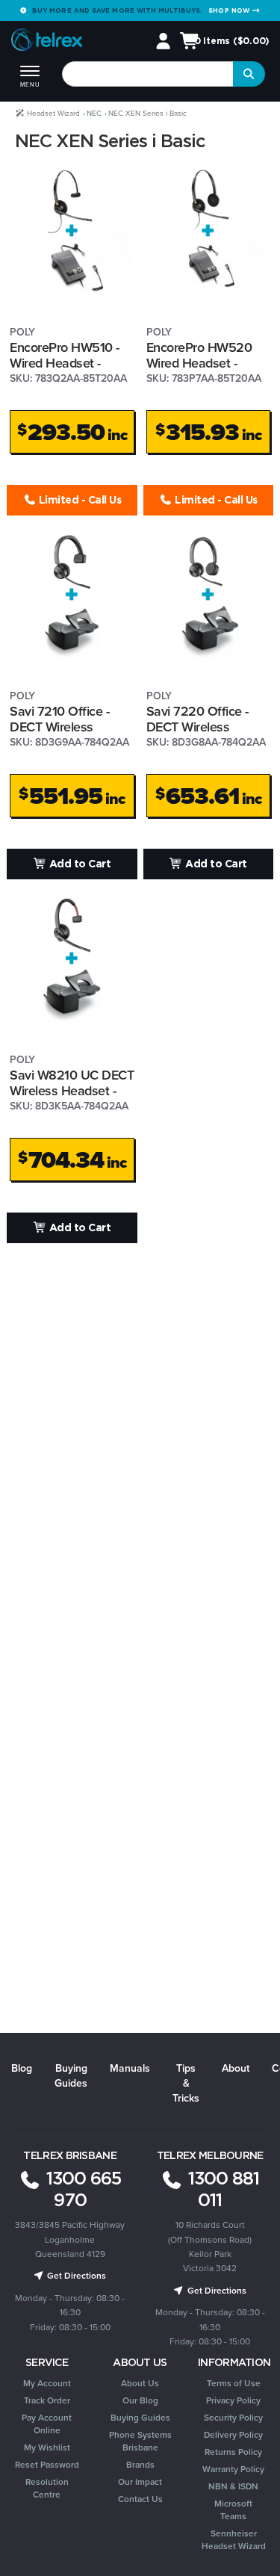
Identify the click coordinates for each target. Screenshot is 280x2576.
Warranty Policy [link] (233, 2469)
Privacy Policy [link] (233, 2400)
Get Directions (75, 2276)
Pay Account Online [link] (47, 2424)
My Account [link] (47, 2383)
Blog (22, 2068)
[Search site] (249, 74)
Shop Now (230, 10)
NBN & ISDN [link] (233, 2486)
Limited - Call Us (78, 499)
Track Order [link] (47, 2400)
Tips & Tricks (186, 2083)
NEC (94, 113)
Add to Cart (78, 863)
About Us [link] (140, 2383)
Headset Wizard (52, 113)
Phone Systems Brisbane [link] (140, 2441)
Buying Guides (71, 2076)
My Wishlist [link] (47, 2447)
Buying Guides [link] (140, 2418)
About (236, 2068)
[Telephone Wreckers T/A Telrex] (47, 42)
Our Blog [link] (140, 2400)
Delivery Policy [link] (233, 2435)
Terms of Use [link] (234, 2383)
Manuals (130, 2068)
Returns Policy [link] (233, 2452)
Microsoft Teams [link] (233, 2510)
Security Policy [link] (233, 2418)
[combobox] (148, 74)
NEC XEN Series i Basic (147, 113)
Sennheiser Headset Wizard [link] (234, 2540)
